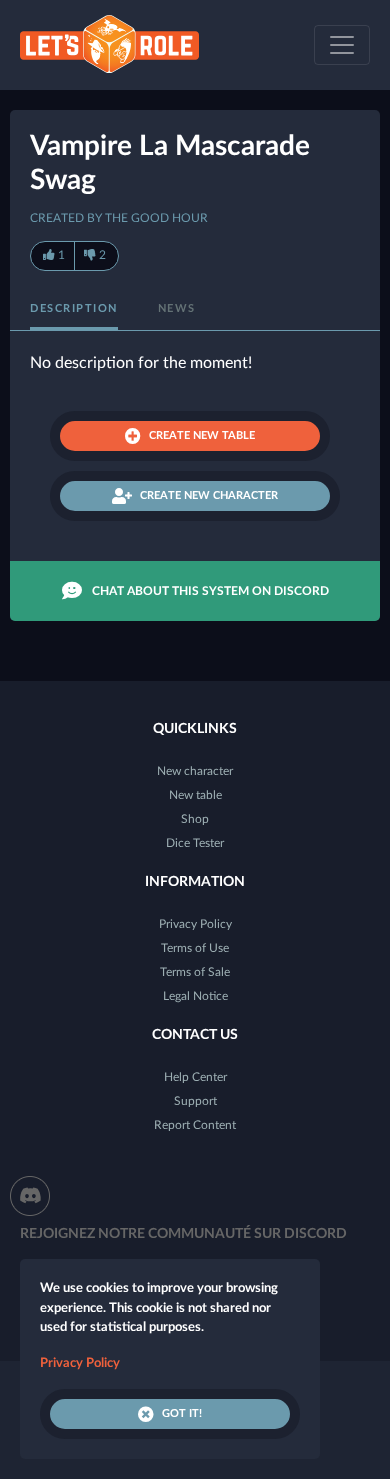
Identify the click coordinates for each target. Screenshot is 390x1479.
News (177, 308)
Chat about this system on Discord (210, 591)
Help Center (195, 1077)
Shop (195, 819)
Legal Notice (195, 996)
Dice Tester (195, 843)
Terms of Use (195, 948)
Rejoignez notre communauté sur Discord (183, 1234)
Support (195, 1101)
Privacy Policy (195, 924)
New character (195, 771)
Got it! (182, 1413)
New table (195, 795)
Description (74, 308)
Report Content (195, 1125)
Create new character (209, 495)
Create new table (202, 435)
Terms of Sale (195, 972)
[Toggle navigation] (342, 45)
